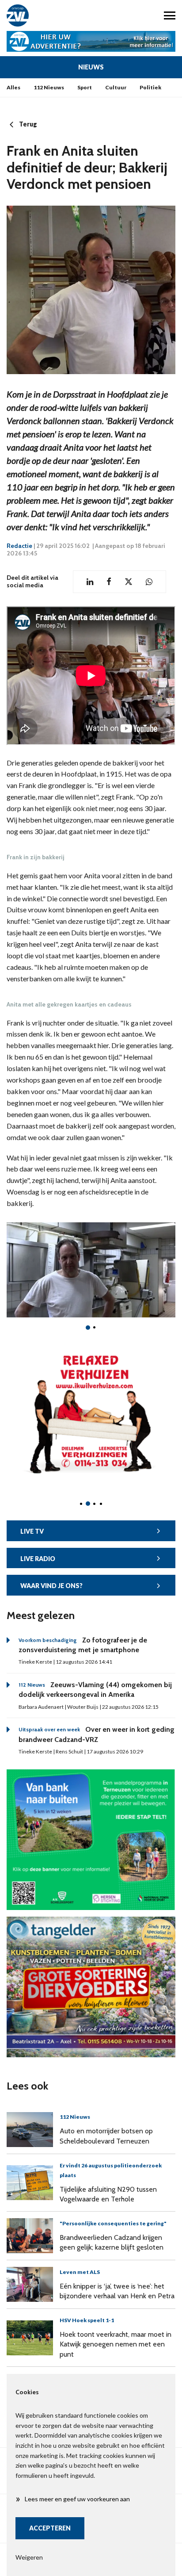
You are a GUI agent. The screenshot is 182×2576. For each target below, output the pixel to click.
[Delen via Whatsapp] (149, 582)
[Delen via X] (129, 582)
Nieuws (91, 67)
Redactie (19, 546)
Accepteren (50, 2528)
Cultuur (116, 87)
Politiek (150, 87)
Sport (85, 87)
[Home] (45, 15)
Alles (13, 87)
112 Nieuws (49, 87)
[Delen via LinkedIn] (90, 582)
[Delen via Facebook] (109, 582)
